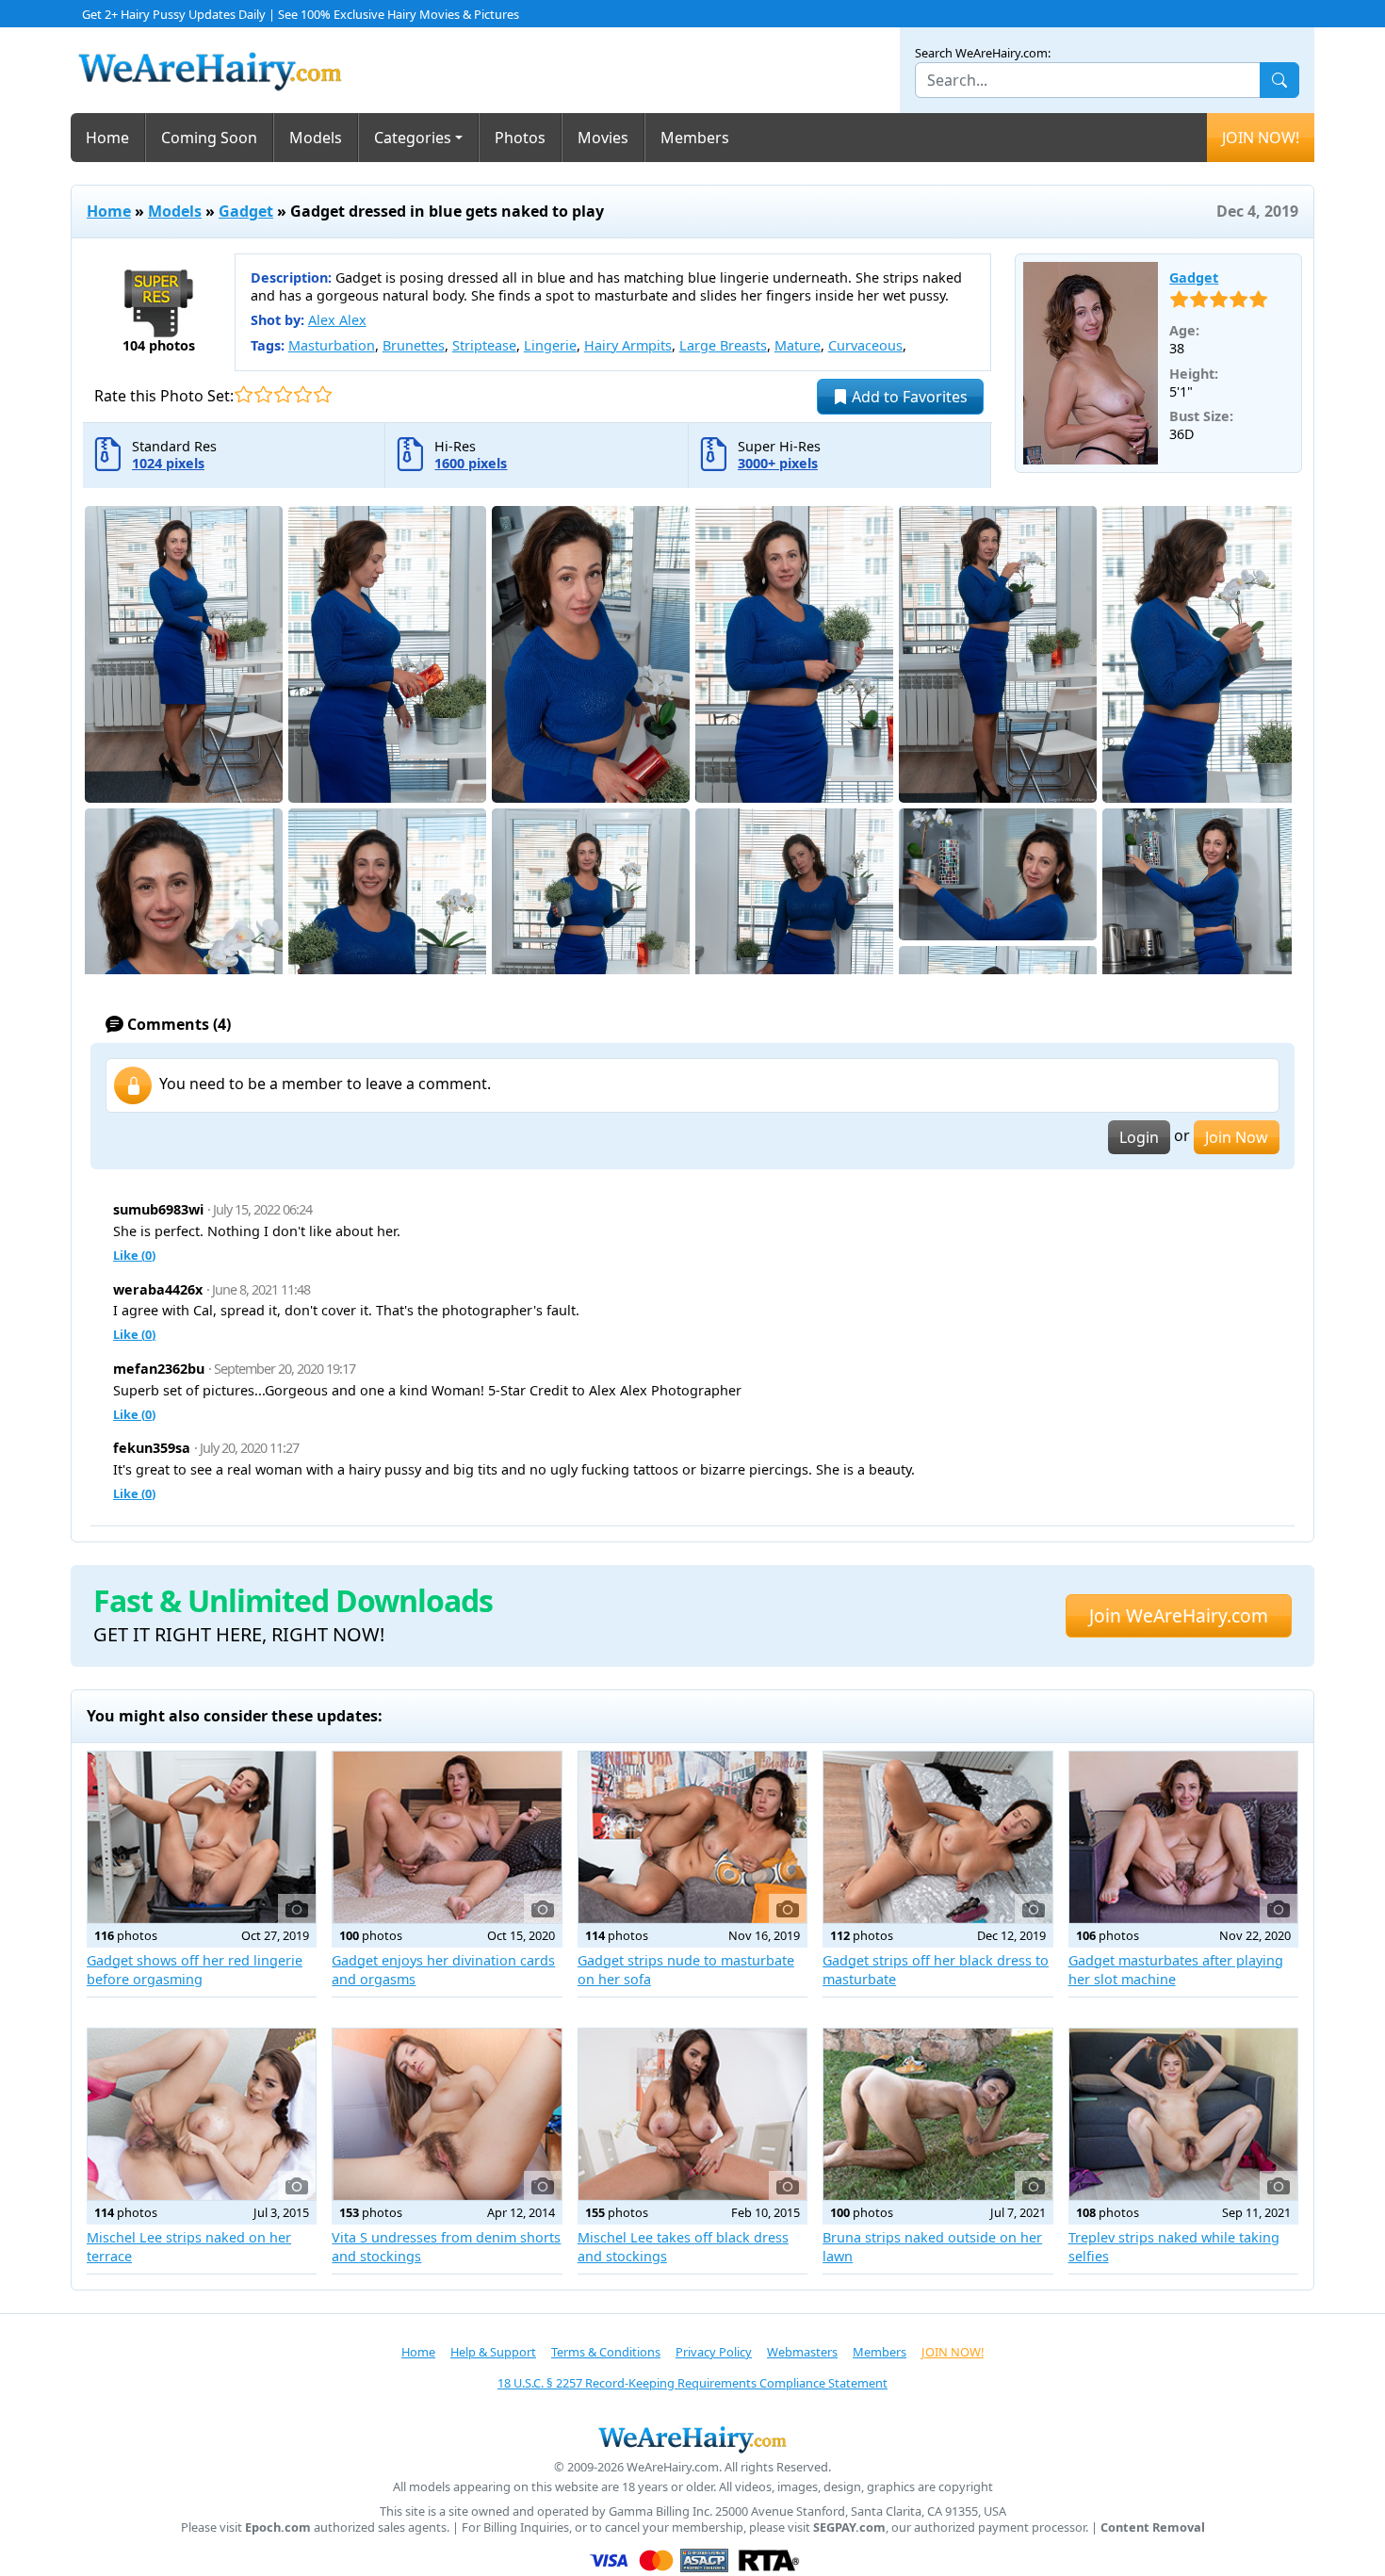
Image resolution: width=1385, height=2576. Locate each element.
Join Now (1237, 1137)
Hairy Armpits (628, 345)
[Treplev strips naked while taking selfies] (1183, 2114)
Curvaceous (865, 345)
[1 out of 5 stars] (244, 394)
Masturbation (332, 345)
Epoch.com (278, 2527)
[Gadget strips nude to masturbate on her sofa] (692, 1837)
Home (107, 138)
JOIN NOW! (1261, 138)
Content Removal (1153, 2527)
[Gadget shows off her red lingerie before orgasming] (202, 1837)
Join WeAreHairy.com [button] (1179, 1615)
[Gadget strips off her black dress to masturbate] (937, 1837)
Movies (603, 138)
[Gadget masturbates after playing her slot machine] (1183, 1837)
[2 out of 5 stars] (263, 394)
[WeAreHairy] (692, 2439)
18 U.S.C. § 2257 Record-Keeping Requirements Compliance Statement (692, 2383)
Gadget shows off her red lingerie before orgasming (195, 1970)
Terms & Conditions (606, 2352)
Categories (413, 138)
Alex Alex (337, 320)
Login (1139, 1137)
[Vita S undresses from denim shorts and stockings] (447, 2114)
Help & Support (493, 2352)
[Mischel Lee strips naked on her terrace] (202, 2114)
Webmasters (802, 2352)
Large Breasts (723, 345)
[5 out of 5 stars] (323, 394)
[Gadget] (1091, 364)
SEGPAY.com (849, 2527)
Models (316, 138)
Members (695, 138)
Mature (798, 345)
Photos (520, 138)
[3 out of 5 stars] (283, 394)
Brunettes (414, 345)
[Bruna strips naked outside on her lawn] (937, 2114)
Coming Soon (209, 138)
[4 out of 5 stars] (303, 394)
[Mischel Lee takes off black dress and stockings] (692, 2114)
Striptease (484, 345)
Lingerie (550, 345)
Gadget (246, 211)
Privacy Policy (714, 2352)
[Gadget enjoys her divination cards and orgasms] (447, 1837)
